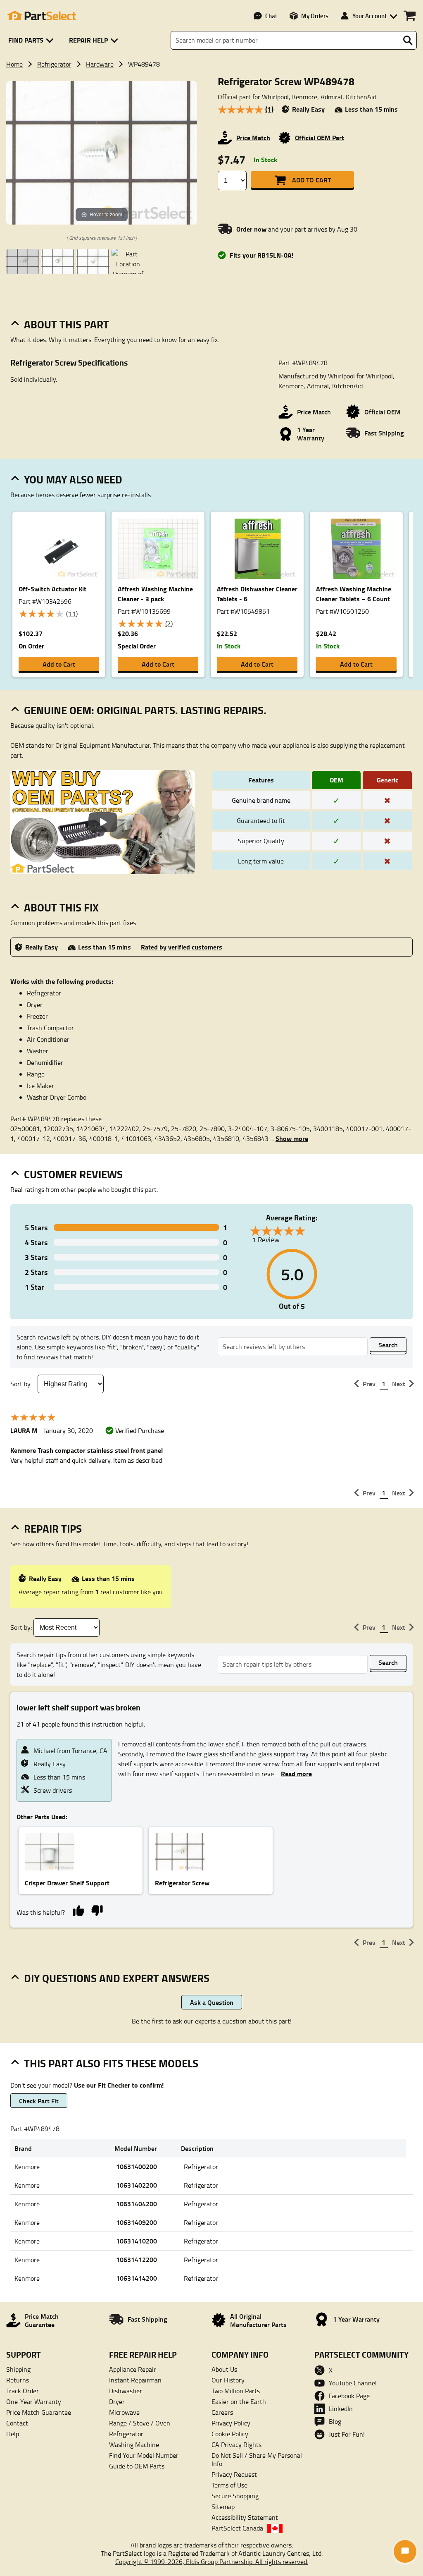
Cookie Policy (230, 2434)
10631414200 (137, 2278)
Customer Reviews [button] (73, 1174)
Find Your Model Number (144, 2455)
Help (13, 2434)
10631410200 (137, 2241)
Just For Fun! (347, 2434)
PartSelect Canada (237, 2528)
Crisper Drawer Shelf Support (67, 1883)
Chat (271, 16)
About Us (224, 2369)
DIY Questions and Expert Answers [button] (117, 1978)
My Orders (315, 16)
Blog (335, 2421)
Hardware (100, 64)
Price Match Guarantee (39, 2412)
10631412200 (137, 2259)
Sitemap (223, 2507)
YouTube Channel (353, 2383)
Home (14, 64)
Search (388, 1345)
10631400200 (137, 2166)
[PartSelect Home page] (41, 16)
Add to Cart (311, 180)
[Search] (408, 41)
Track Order (23, 2391)
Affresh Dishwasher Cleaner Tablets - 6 (257, 594)
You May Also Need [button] (73, 479)
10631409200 (137, 2222)
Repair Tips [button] (53, 1528)
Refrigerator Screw (182, 1883)
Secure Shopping (235, 2496)
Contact (17, 2423)
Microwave (124, 2412)
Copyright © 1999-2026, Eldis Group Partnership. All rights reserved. (212, 2562)
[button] (32, 40)
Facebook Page (349, 2396)
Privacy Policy (231, 2423)
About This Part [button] (67, 324)
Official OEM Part (320, 138)
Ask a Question (212, 2002)
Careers (222, 2412)
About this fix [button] (61, 907)
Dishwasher (126, 2391)
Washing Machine (134, 2444)
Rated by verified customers (182, 947)
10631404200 (137, 2204)
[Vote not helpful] (97, 1910)
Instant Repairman (135, 2380)
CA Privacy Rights (236, 2444)
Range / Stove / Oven (140, 2423)
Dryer (117, 2401)
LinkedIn (341, 2409)
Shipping (18, 2369)
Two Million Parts (236, 2391)
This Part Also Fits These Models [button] (111, 2063)
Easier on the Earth (239, 2401)
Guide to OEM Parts (137, 2466)
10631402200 (137, 2185)
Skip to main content (212, 99)
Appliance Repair (133, 2369)
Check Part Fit (39, 2101)
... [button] (289, 1139)
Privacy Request (234, 2474)
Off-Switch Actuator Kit (52, 589)
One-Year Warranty (34, 2401)
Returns (18, 2380)
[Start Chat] (405, 2551)
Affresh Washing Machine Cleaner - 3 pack (155, 594)
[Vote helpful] (78, 1910)
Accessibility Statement (245, 2517)
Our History (228, 2380)
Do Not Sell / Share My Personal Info (257, 2459)
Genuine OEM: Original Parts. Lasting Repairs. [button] (145, 710)
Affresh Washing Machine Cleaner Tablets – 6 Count (354, 594)
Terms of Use (229, 2485)
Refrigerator (54, 64)
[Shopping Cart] (410, 16)
